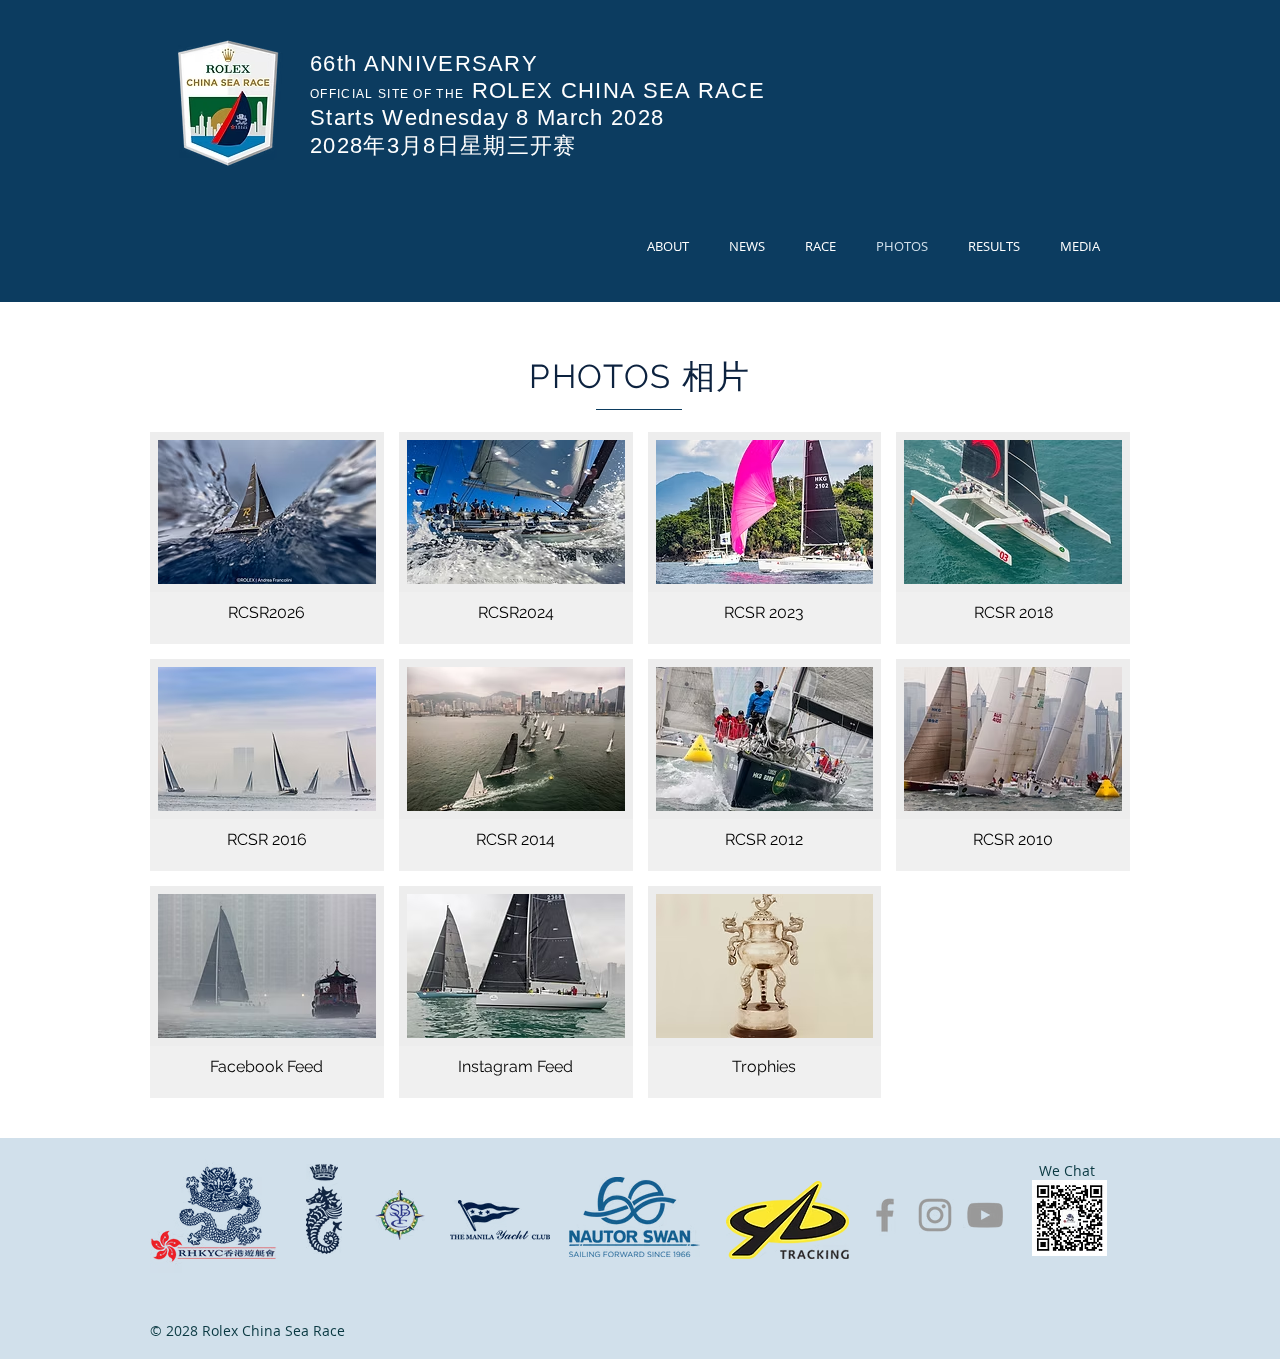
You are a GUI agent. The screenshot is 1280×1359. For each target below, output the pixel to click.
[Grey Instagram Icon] (935, 1215)
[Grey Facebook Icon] (885, 1215)
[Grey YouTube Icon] (985, 1215)
